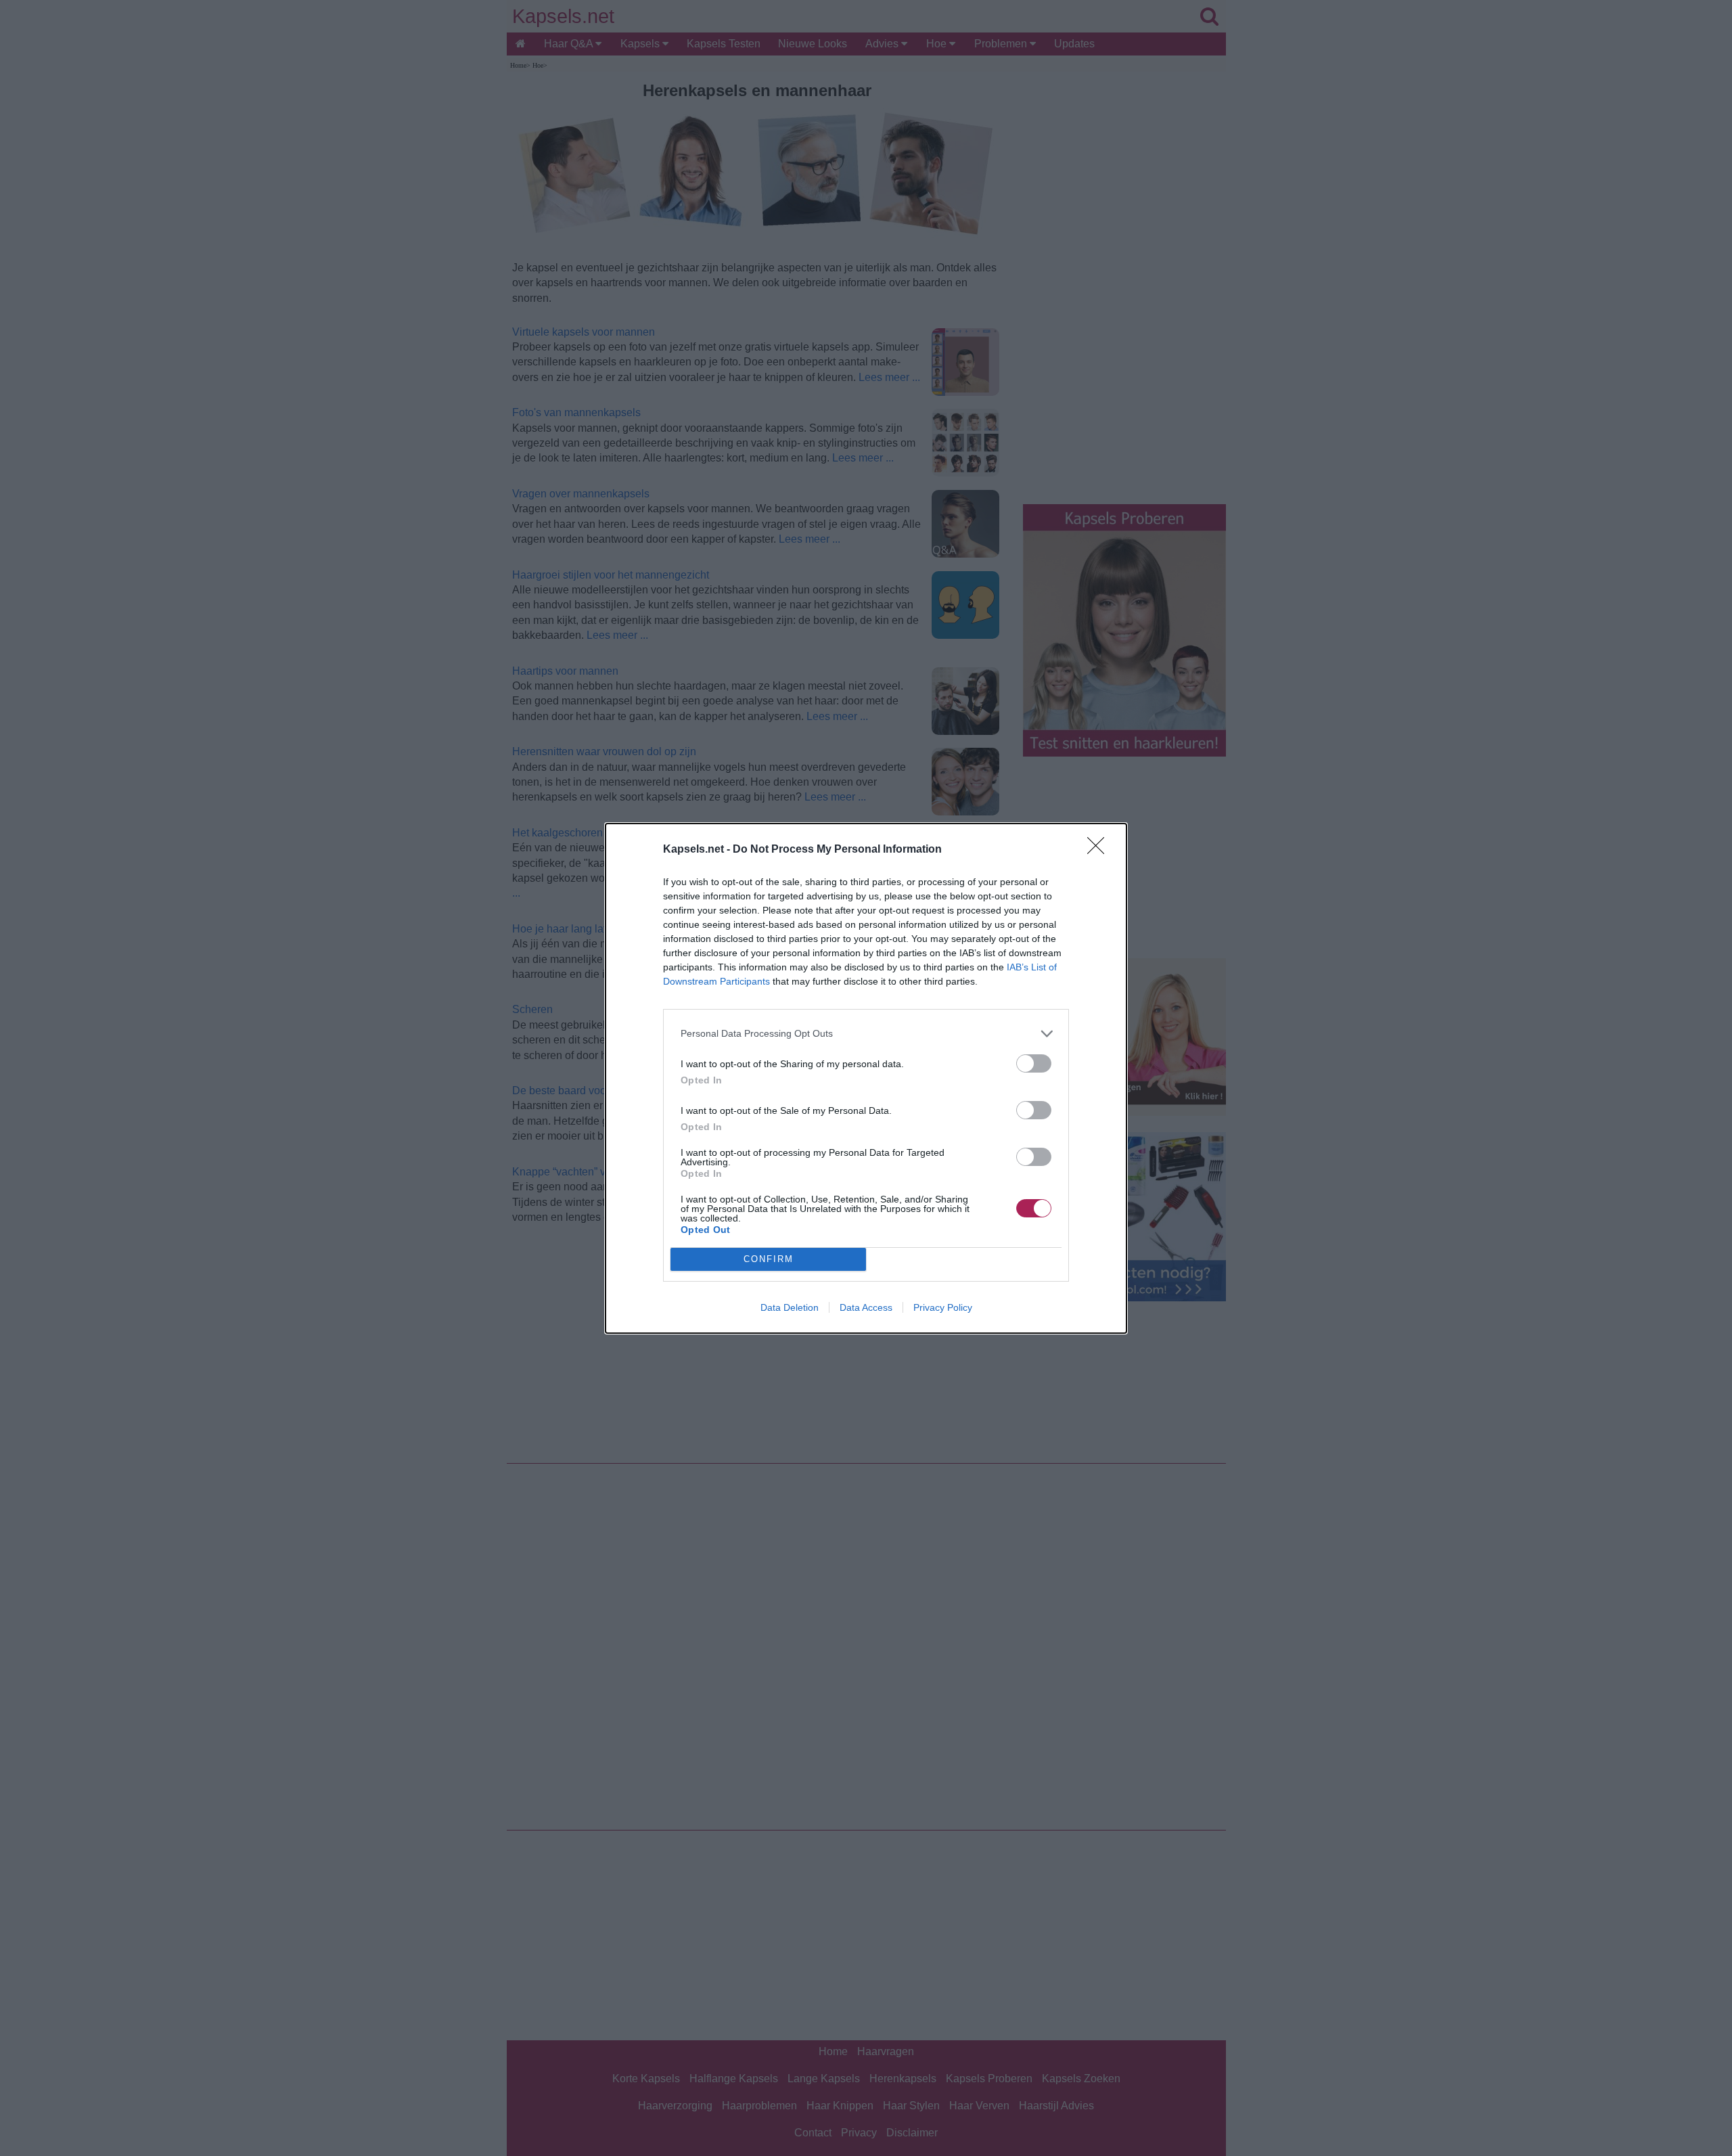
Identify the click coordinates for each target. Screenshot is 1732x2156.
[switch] (1034, 1063)
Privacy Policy (943, 1307)
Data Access (866, 1307)
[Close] (1100, 850)
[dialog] (866, 1078)
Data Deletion (790, 1307)
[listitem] (866, 1034)
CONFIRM (769, 1259)
